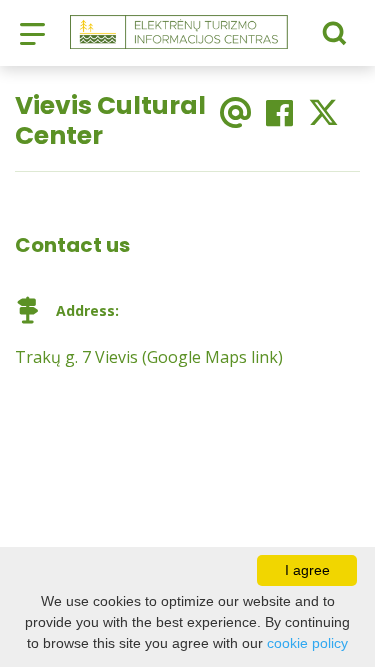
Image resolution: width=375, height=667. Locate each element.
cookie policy (307, 643)
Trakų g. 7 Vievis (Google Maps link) (149, 357)
